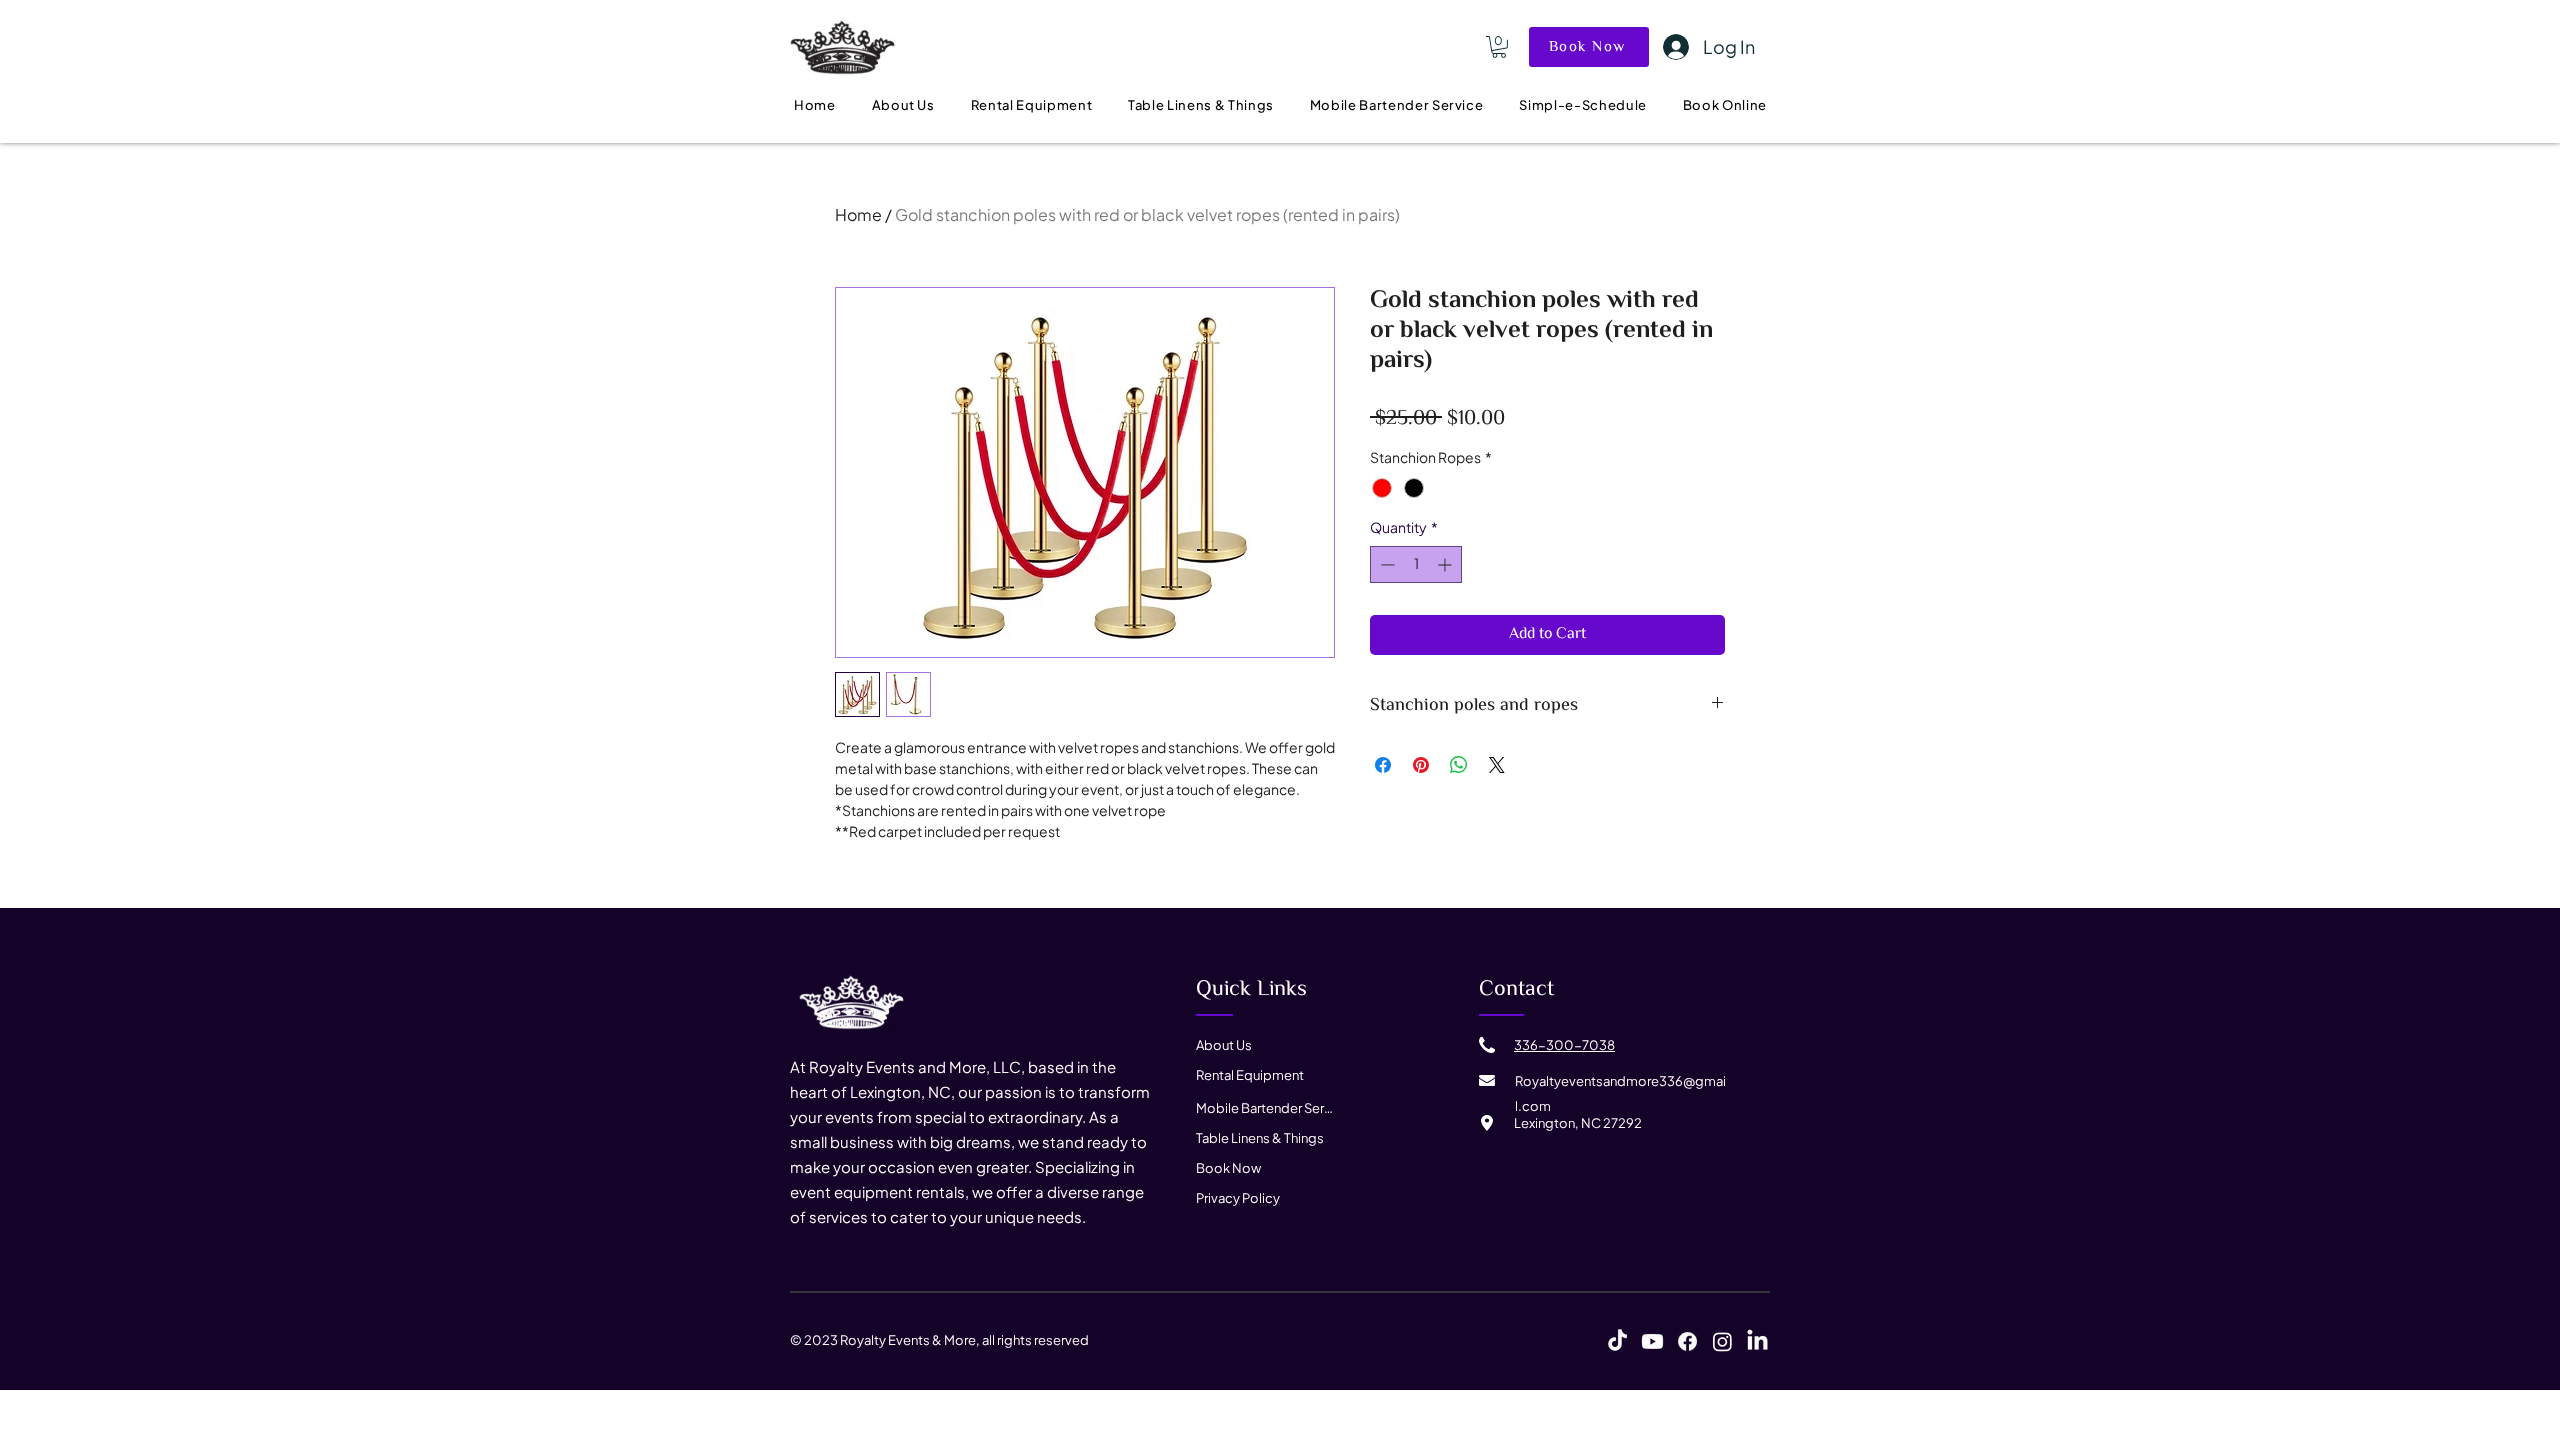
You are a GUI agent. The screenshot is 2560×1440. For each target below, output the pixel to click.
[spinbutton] (1416, 564)
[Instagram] (1722, 1341)
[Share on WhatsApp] (1459, 765)
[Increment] (1446, 564)
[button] (1499, 47)
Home (858, 214)
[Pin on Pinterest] (1421, 765)
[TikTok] (1617, 1341)
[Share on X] (1497, 765)
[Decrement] (1385, 564)
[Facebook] (1687, 1341)
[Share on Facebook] (1383, 765)
